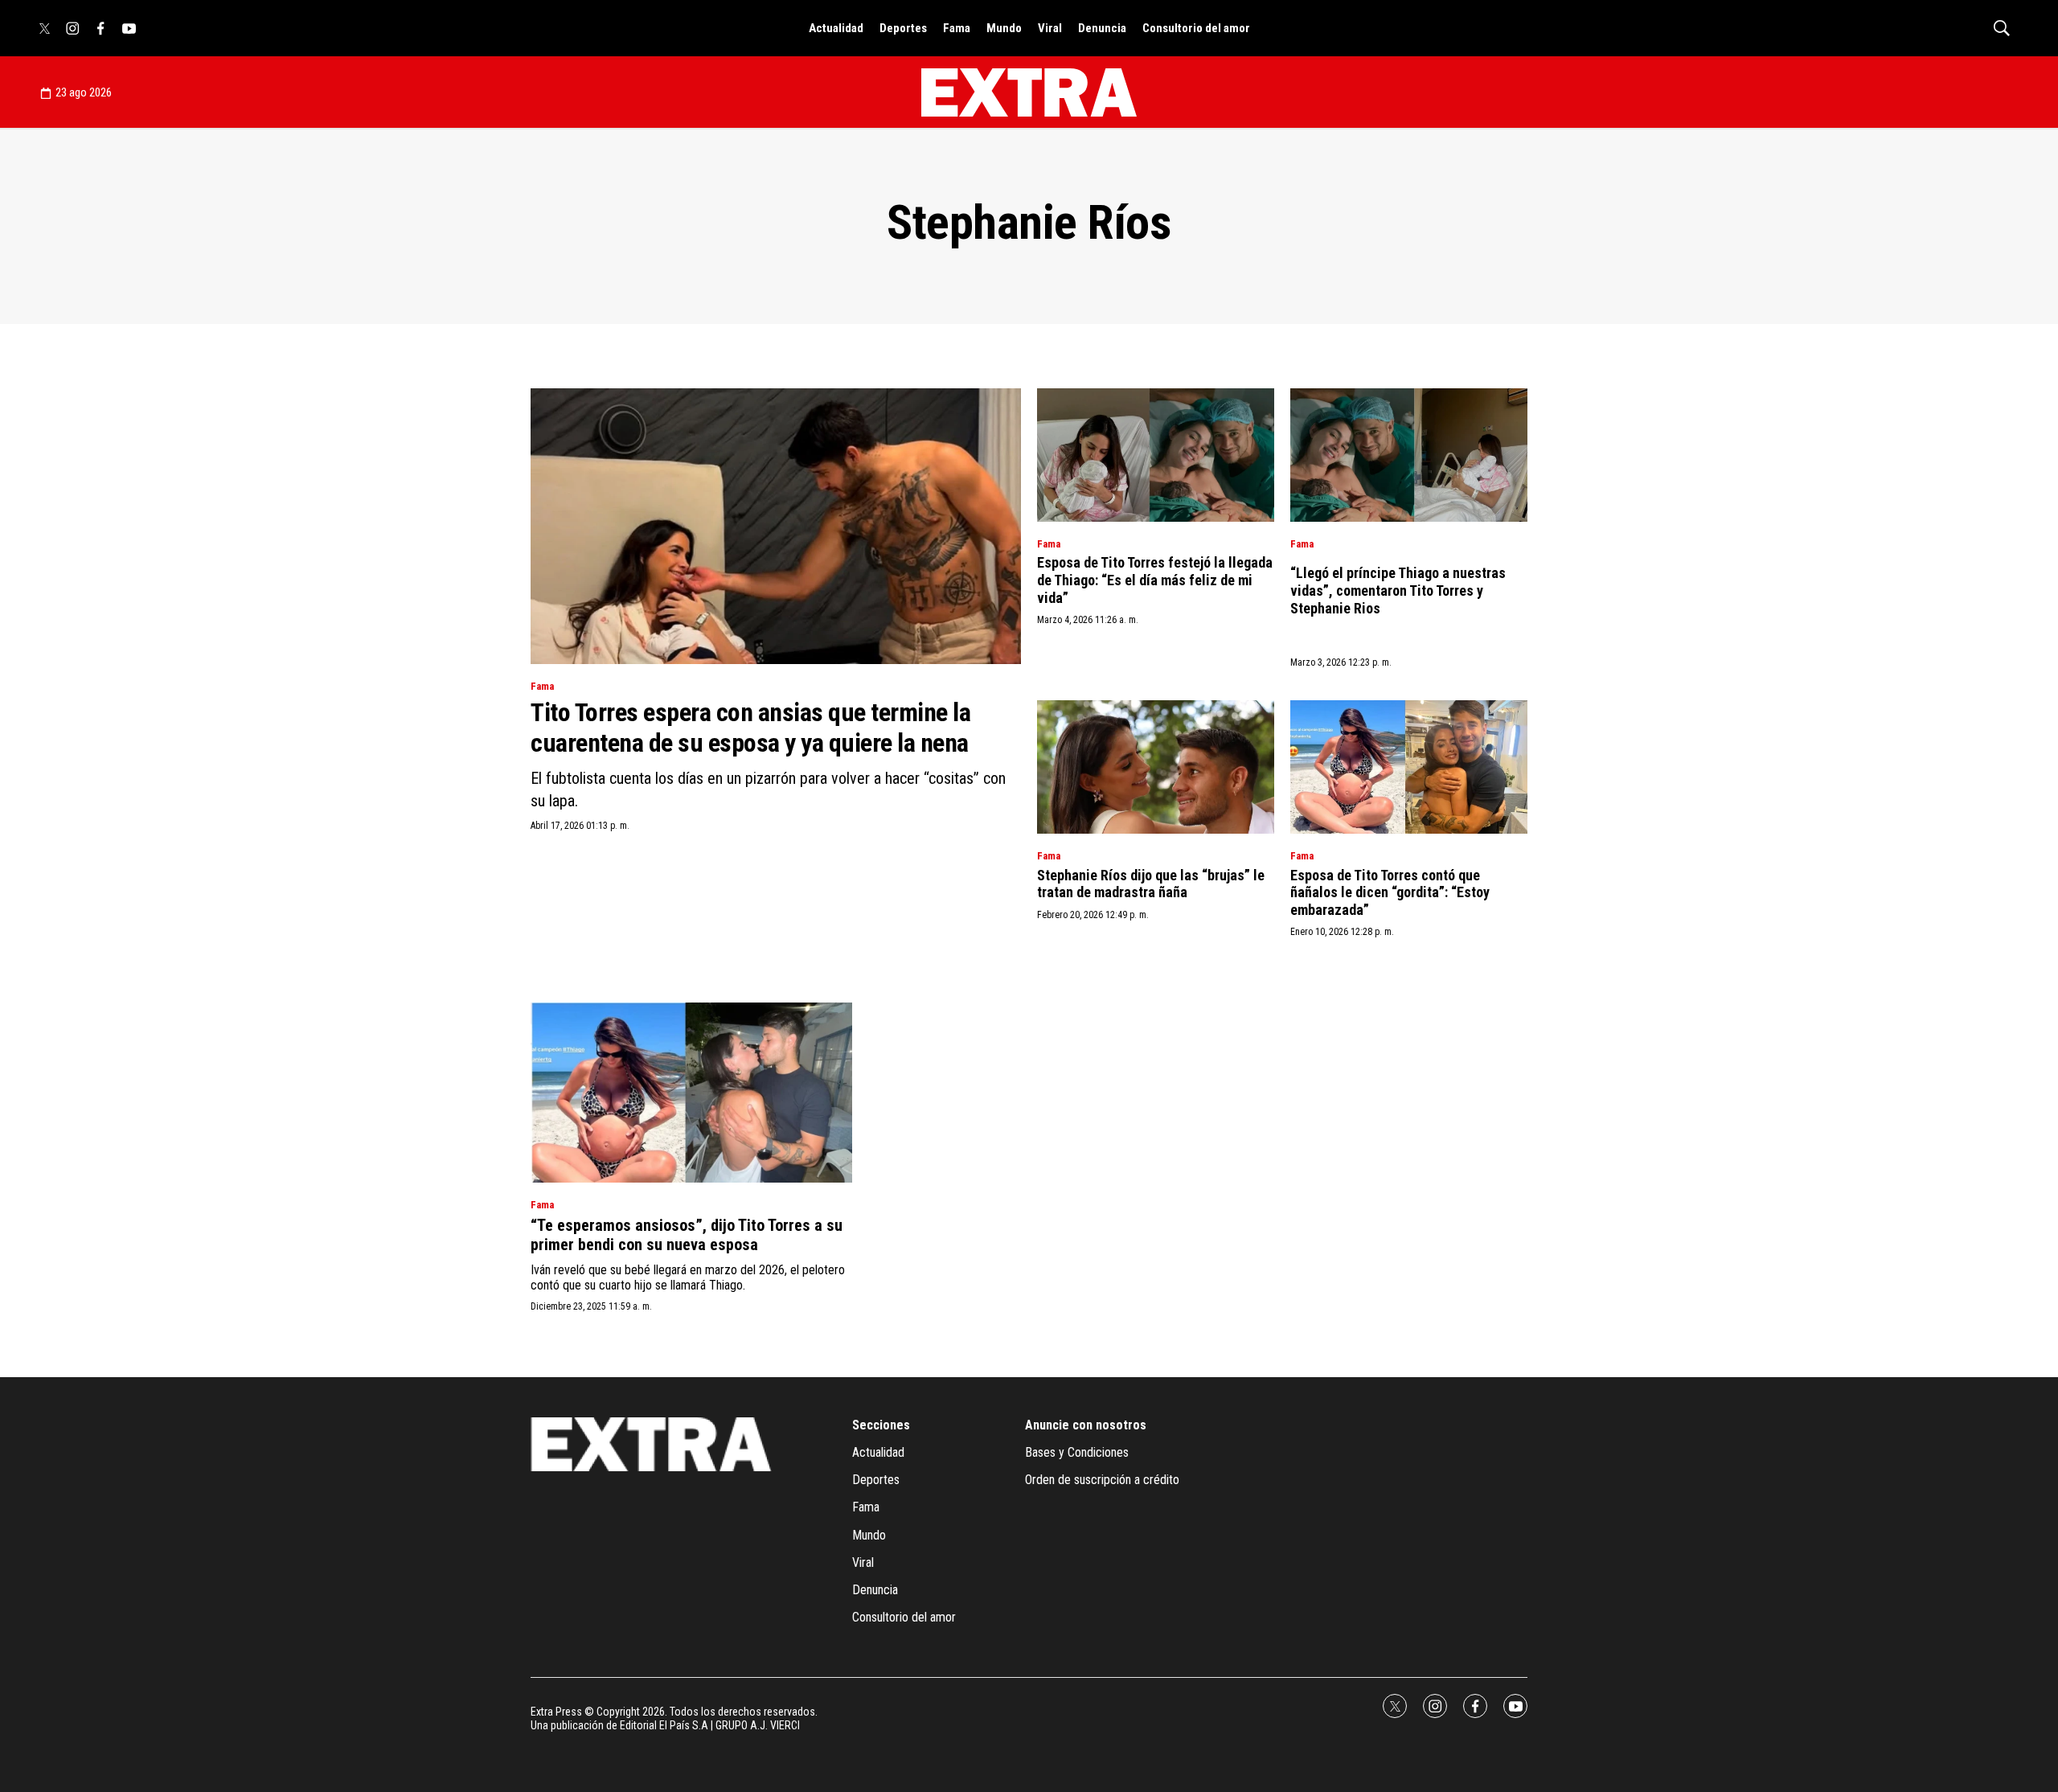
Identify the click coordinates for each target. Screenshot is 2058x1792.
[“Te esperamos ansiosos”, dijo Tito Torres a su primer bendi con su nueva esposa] (691, 1093)
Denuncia (1102, 28)
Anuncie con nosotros (1086, 1425)
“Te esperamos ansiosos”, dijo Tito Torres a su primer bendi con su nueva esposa (687, 1235)
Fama (957, 28)
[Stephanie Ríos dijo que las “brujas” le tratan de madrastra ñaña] (1156, 767)
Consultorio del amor (1196, 28)
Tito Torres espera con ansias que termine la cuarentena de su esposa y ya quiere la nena (750, 728)
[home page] (1029, 92)
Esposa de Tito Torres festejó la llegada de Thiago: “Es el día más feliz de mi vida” (1155, 580)
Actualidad (836, 28)
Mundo (1004, 28)
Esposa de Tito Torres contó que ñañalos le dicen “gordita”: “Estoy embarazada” (1390, 892)
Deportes (903, 28)
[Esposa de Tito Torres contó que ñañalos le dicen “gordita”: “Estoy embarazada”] (1409, 767)
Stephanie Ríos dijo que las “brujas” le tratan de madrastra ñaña (1151, 884)
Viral (1050, 28)
